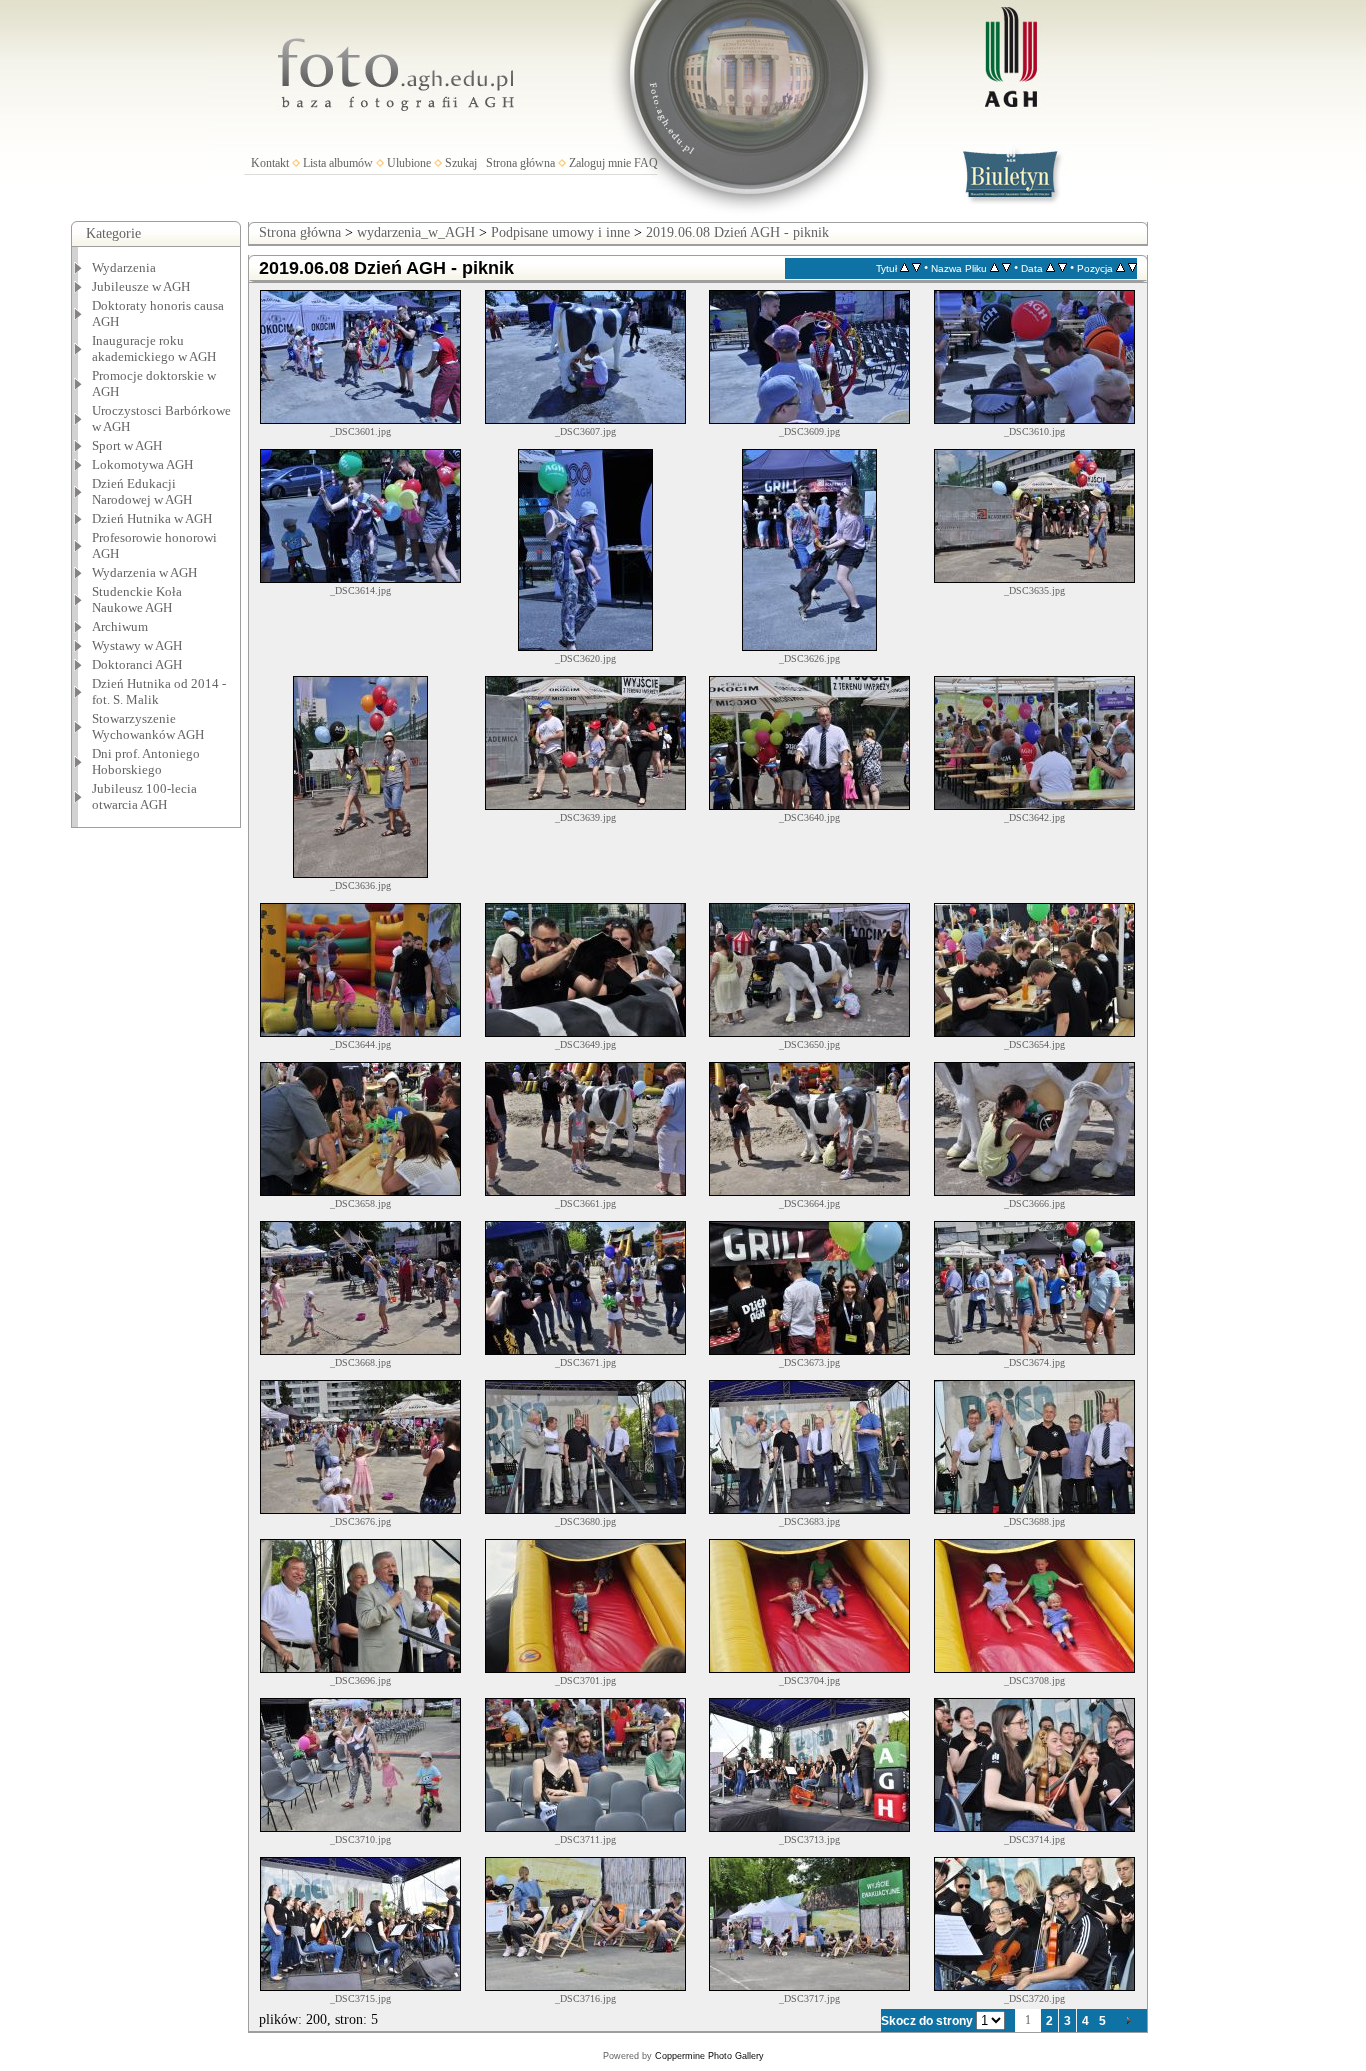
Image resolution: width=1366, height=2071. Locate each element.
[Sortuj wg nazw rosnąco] (994, 268)
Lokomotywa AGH (142, 464)
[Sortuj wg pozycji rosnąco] (1120, 268)
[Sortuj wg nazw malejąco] (1006, 268)
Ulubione (409, 163)
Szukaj (461, 163)
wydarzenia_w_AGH (416, 232)
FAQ (646, 163)
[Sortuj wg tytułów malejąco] (916, 268)
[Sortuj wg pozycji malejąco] (1132, 268)
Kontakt (270, 163)
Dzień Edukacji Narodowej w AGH (142, 491)
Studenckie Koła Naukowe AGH (137, 599)
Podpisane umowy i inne (560, 232)
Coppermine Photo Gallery (709, 2056)
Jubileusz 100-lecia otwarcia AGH (144, 796)
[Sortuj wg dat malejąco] (1062, 268)
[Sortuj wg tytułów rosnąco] (904, 268)
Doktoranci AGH (137, 664)
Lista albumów (338, 163)
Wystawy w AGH (137, 645)
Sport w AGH (127, 445)
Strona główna (520, 163)
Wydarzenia (124, 267)
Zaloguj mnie (600, 163)
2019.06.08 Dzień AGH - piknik (737, 232)
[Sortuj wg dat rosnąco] (1050, 268)
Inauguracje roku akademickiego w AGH (154, 348)
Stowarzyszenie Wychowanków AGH (148, 726)
